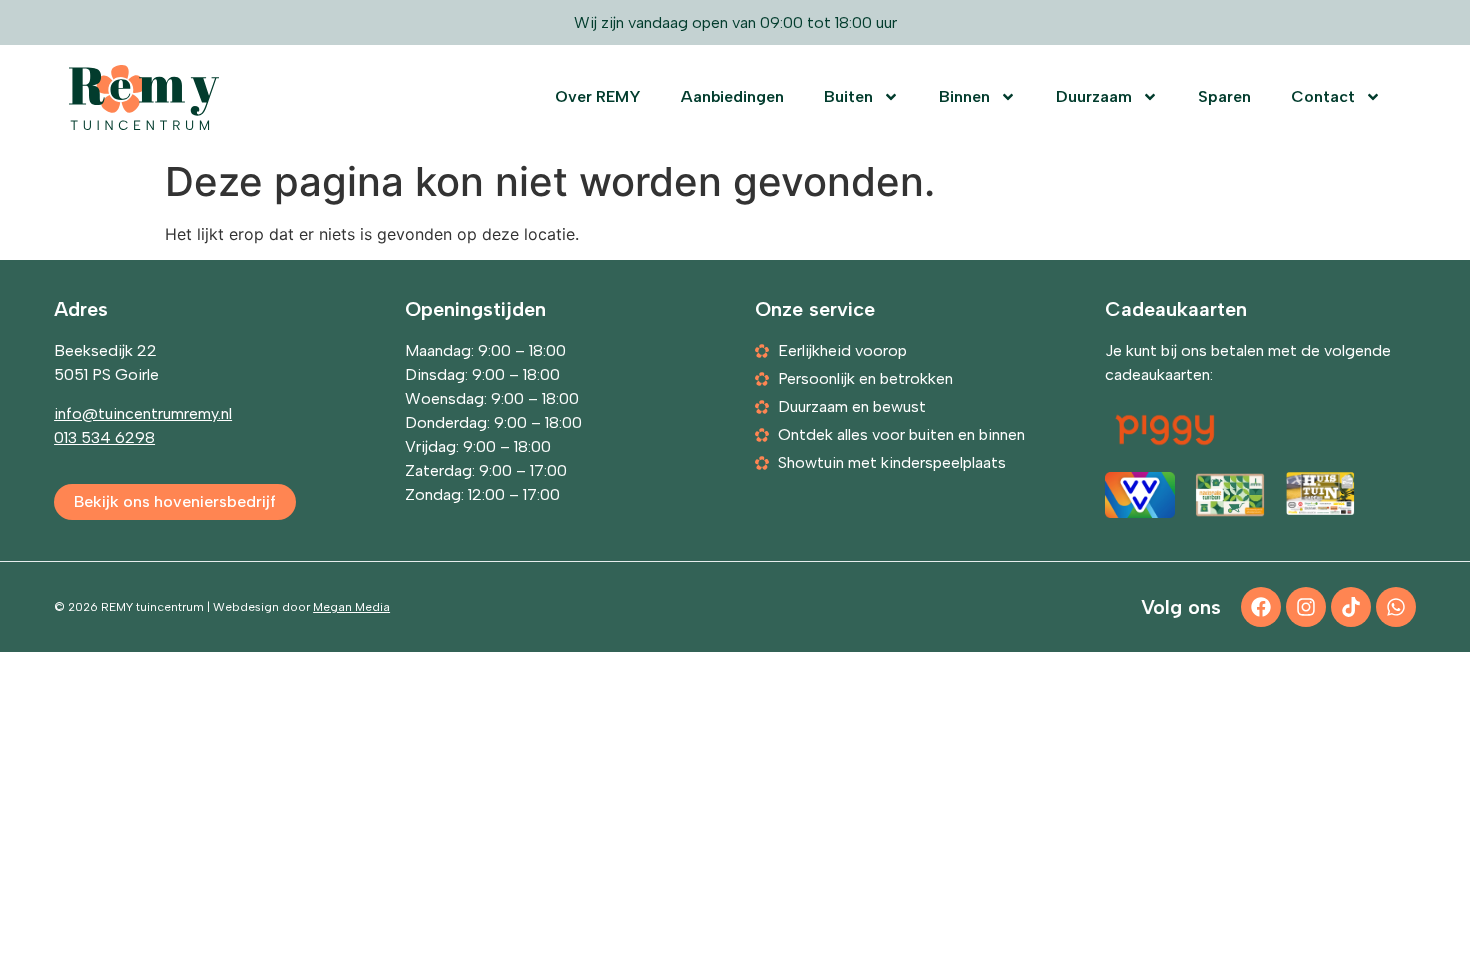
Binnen (964, 96)
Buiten (848, 96)
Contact (1323, 96)
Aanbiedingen (732, 96)
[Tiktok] (1351, 607)
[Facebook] (1261, 607)
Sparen (1224, 96)
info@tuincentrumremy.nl (143, 413)
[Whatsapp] (1396, 607)
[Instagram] (1306, 607)
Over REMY (598, 96)
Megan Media (351, 607)
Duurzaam (1094, 96)
